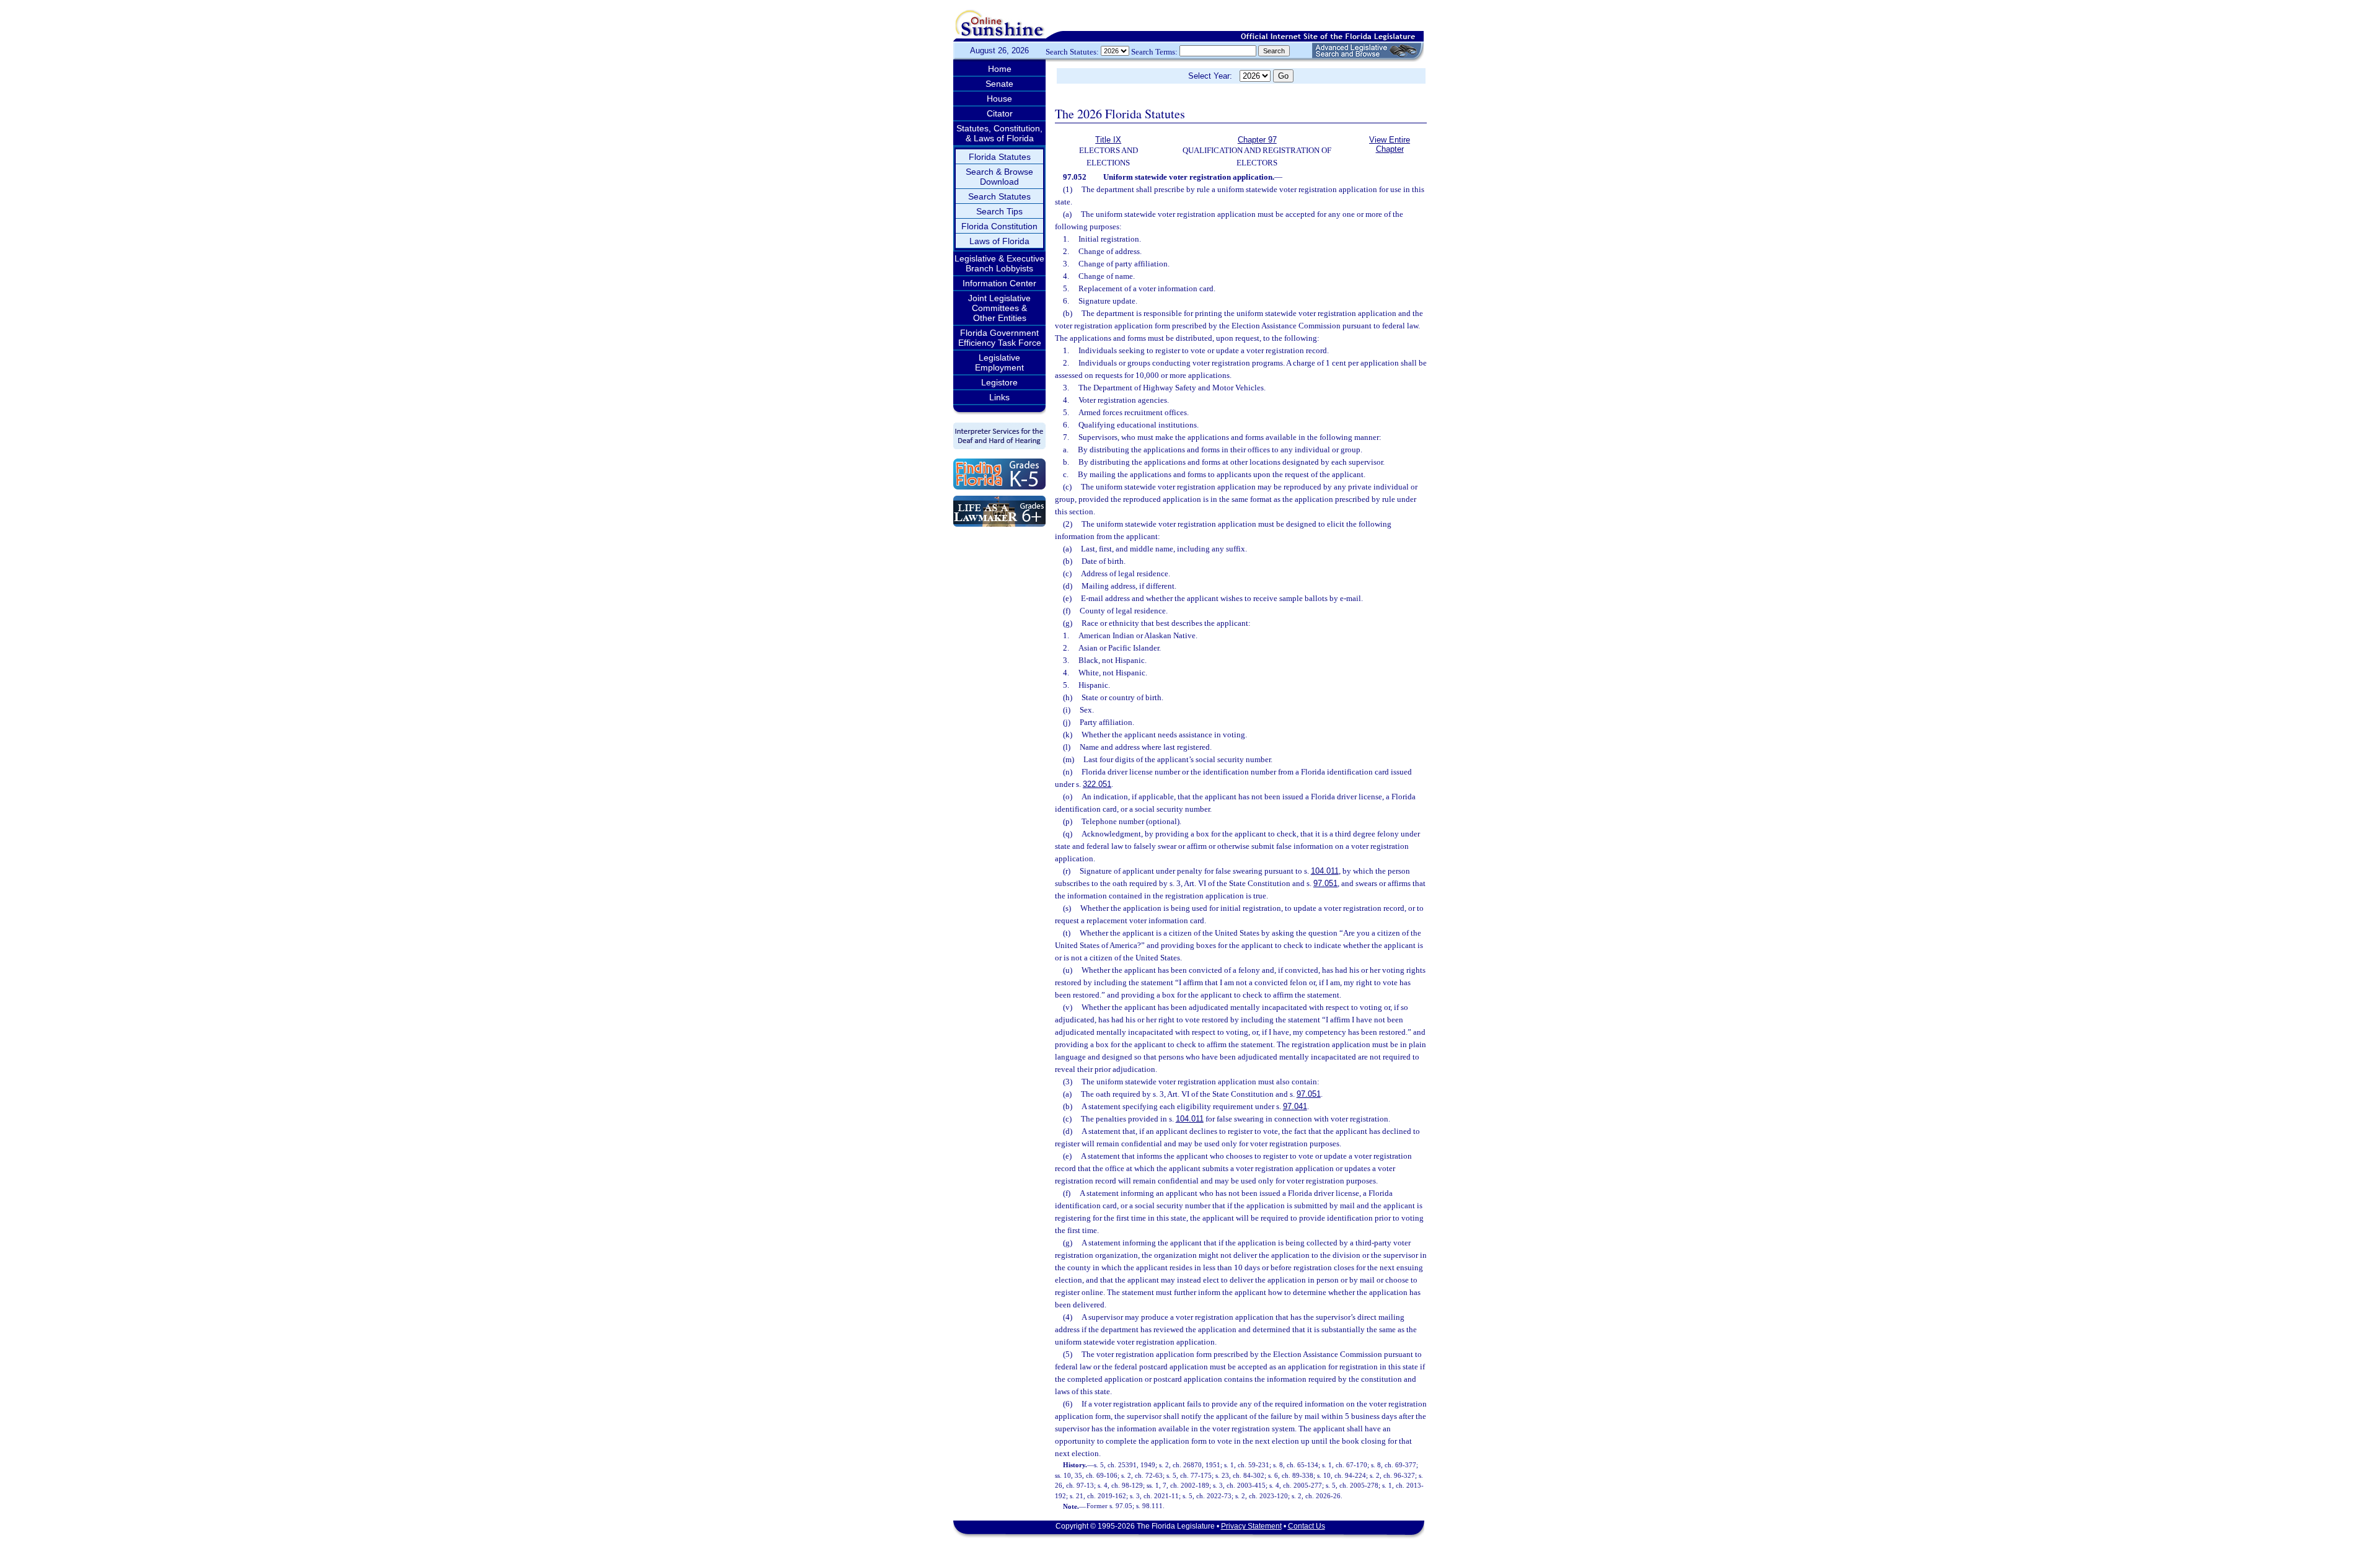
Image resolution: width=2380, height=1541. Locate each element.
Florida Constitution (999, 226)
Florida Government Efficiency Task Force (1000, 338)
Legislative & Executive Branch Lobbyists (999, 263)
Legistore (999, 382)
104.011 (1325, 871)
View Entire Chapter (1390, 144)
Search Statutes (999, 196)
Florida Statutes (1000, 157)
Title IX (1108, 140)
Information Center (999, 283)
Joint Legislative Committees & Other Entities (999, 308)
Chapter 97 (1257, 140)
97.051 (1325, 883)
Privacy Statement (1251, 1526)
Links (999, 397)
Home (1000, 69)
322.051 (1097, 784)
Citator (1000, 113)
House (999, 99)
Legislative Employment (999, 362)
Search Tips (999, 211)
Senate (999, 84)
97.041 (1295, 1106)
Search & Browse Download (999, 177)
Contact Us (1307, 1526)
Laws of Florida (999, 241)
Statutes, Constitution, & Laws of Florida (999, 133)
